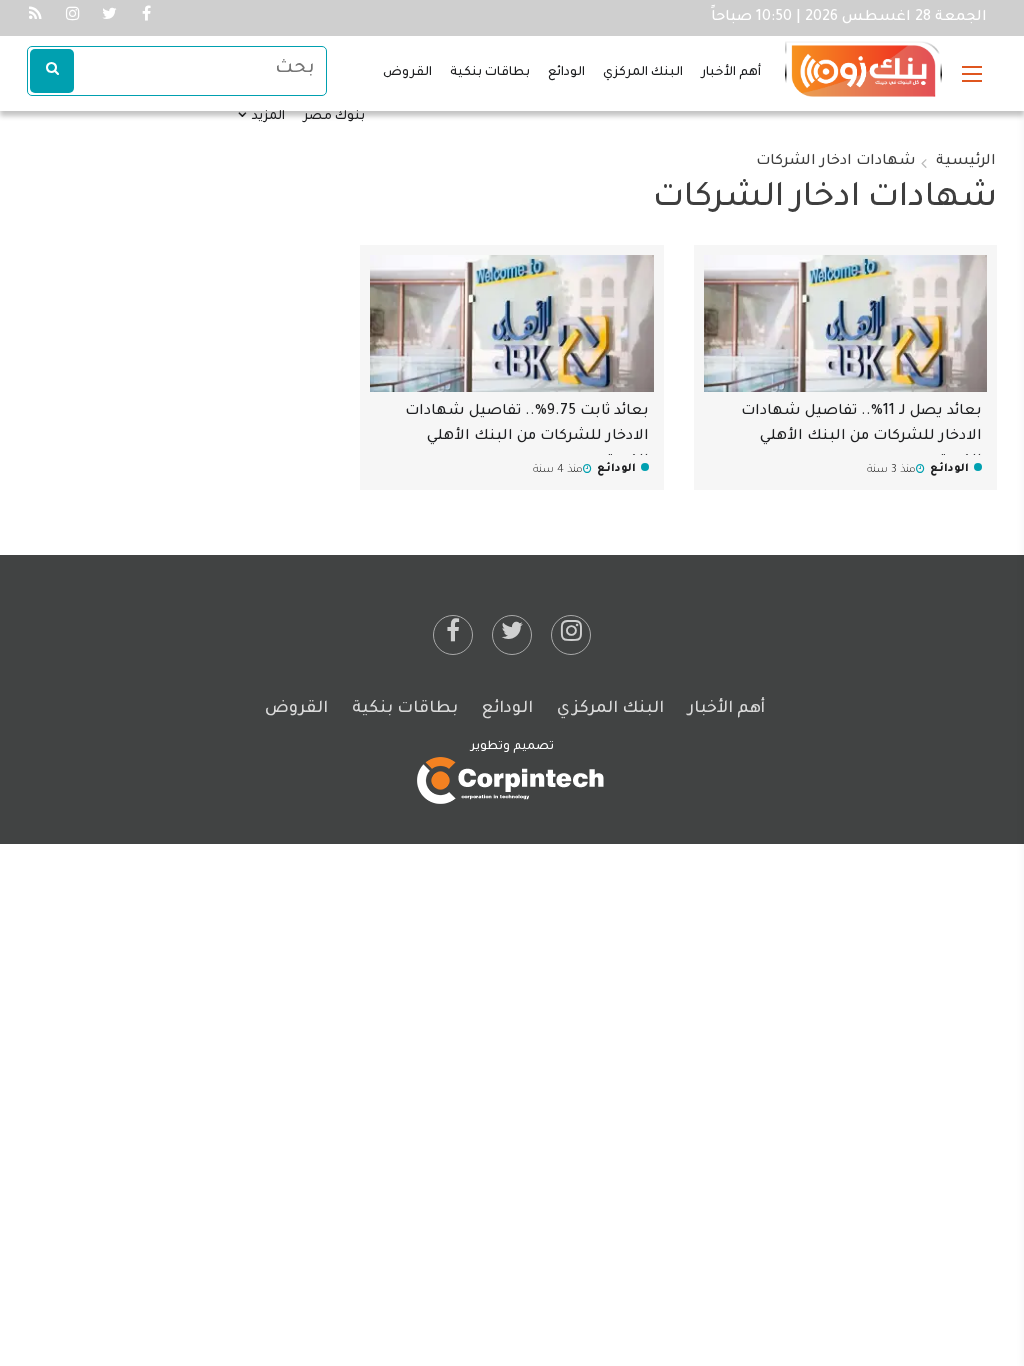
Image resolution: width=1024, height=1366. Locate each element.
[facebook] (453, 635)
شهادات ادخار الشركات (836, 162)
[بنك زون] (863, 61)
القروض (407, 73)
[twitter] (512, 635)
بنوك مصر (334, 117)
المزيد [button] (267, 117)
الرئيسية (966, 162)
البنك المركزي (643, 73)
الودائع (566, 73)
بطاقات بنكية (490, 73)
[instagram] (571, 635)
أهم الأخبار (731, 73)
